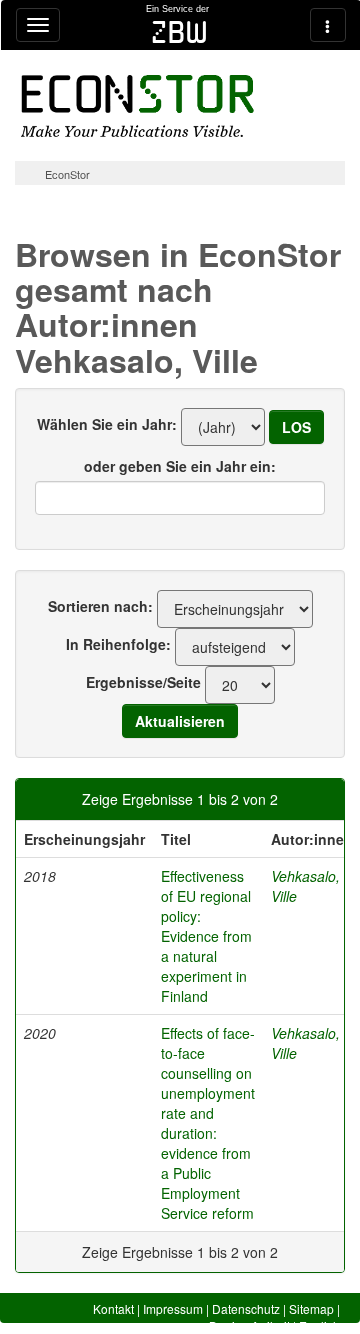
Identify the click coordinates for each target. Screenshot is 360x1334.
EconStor (67, 174)
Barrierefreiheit (249, 1325)
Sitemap (311, 1308)
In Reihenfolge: (118, 644)
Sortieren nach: (100, 606)
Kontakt (113, 1308)
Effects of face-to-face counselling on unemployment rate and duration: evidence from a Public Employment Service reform (208, 1123)
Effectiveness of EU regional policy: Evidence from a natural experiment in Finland (206, 936)
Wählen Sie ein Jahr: (107, 424)
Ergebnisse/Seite (143, 682)
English (319, 1325)
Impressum (173, 1308)
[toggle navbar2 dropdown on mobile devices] (328, 25)
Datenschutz (246, 1308)
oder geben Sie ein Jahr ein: (180, 466)
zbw (179, 32)
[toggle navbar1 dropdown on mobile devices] (38, 25)
